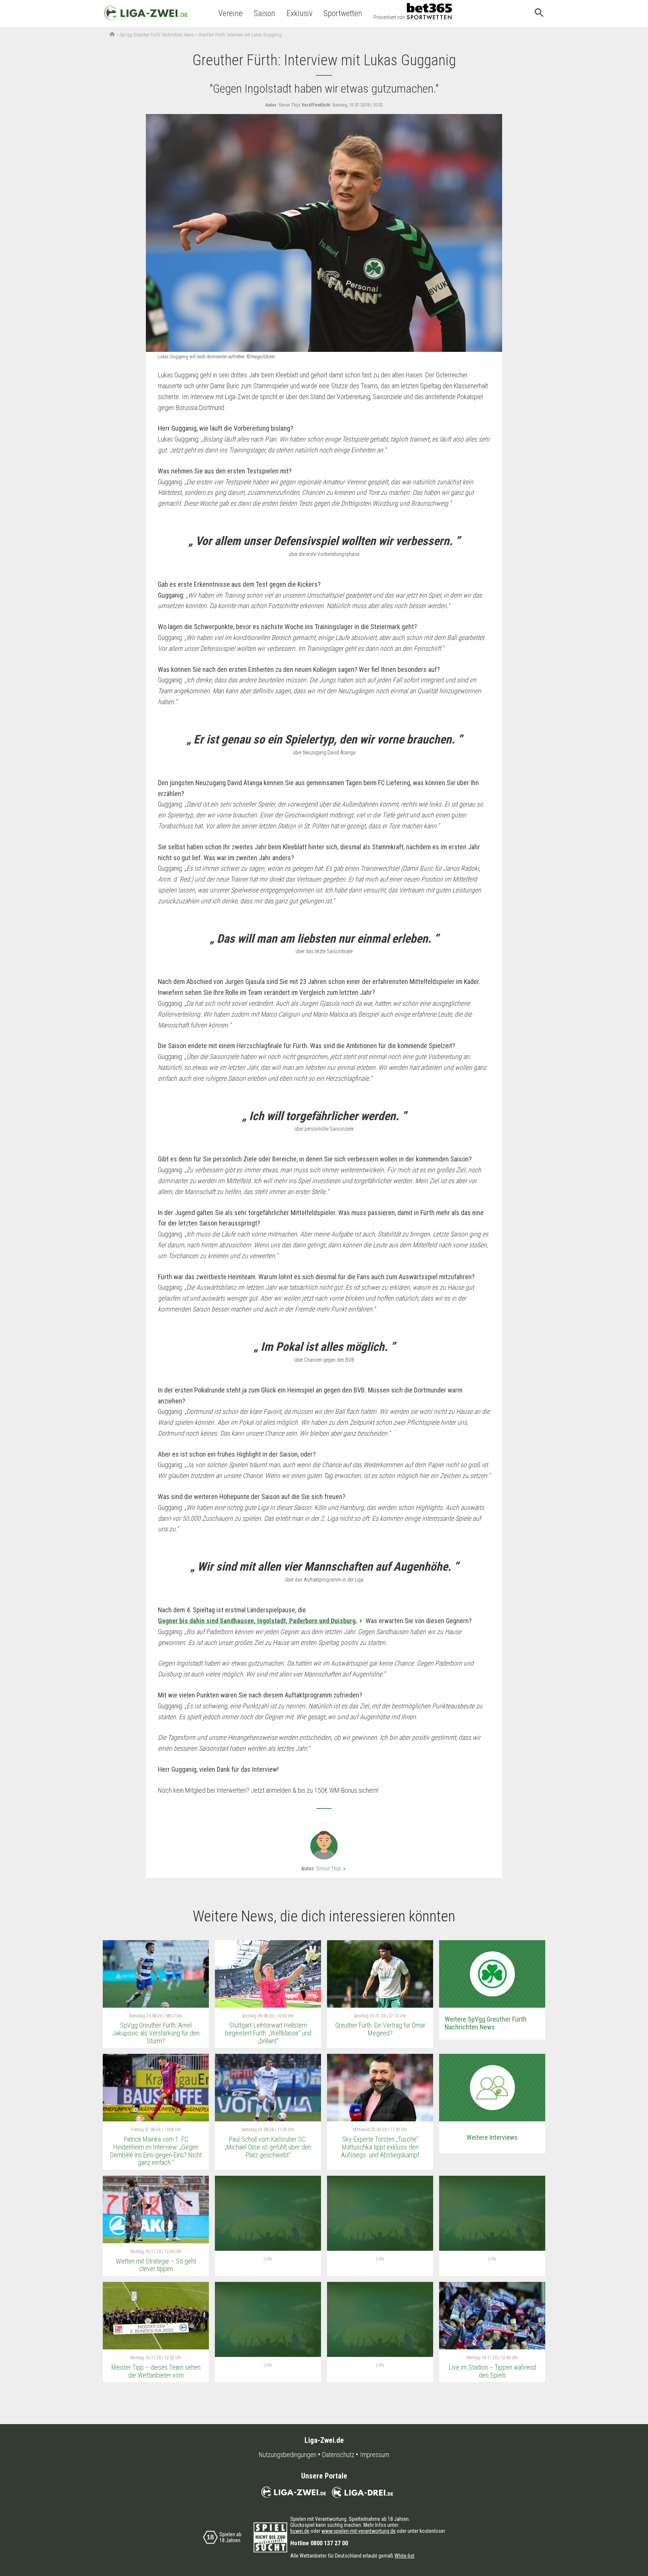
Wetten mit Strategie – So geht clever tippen (156, 2265)
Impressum (375, 2455)
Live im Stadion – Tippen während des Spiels (492, 2371)
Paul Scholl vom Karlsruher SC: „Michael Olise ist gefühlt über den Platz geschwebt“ (268, 2147)
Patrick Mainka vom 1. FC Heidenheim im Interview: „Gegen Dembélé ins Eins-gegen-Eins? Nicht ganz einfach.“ (156, 2151)
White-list (404, 2556)
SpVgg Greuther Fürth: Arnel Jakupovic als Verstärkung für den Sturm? (156, 2033)
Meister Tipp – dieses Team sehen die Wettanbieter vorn (156, 2371)
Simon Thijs (332, 1869)
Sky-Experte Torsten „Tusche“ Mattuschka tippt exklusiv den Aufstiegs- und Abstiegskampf (380, 2147)
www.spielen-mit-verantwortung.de (358, 2531)
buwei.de (300, 2531)
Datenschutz (338, 2455)
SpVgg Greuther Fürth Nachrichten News (157, 35)
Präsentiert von (389, 17)
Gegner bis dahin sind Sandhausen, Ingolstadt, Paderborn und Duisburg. (258, 1621)
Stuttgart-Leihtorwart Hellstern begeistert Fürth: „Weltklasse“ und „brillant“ (268, 2033)
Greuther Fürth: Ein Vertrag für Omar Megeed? (380, 2029)
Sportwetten (343, 13)
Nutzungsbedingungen (288, 2455)
